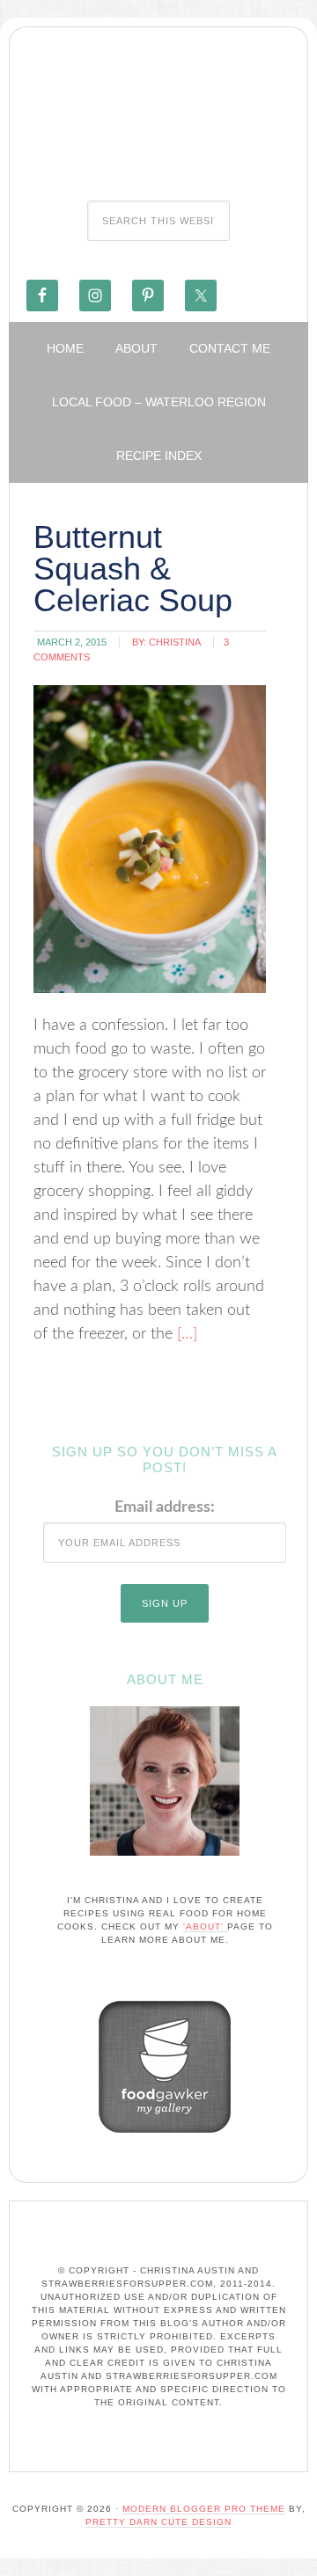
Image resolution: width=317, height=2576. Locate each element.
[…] (185, 1334)
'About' (205, 1927)
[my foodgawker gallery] (165, 2137)
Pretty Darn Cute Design (158, 2522)
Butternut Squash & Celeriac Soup (133, 569)
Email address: (165, 1507)
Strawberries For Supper (158, 108)
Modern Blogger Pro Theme (204, 2509)
